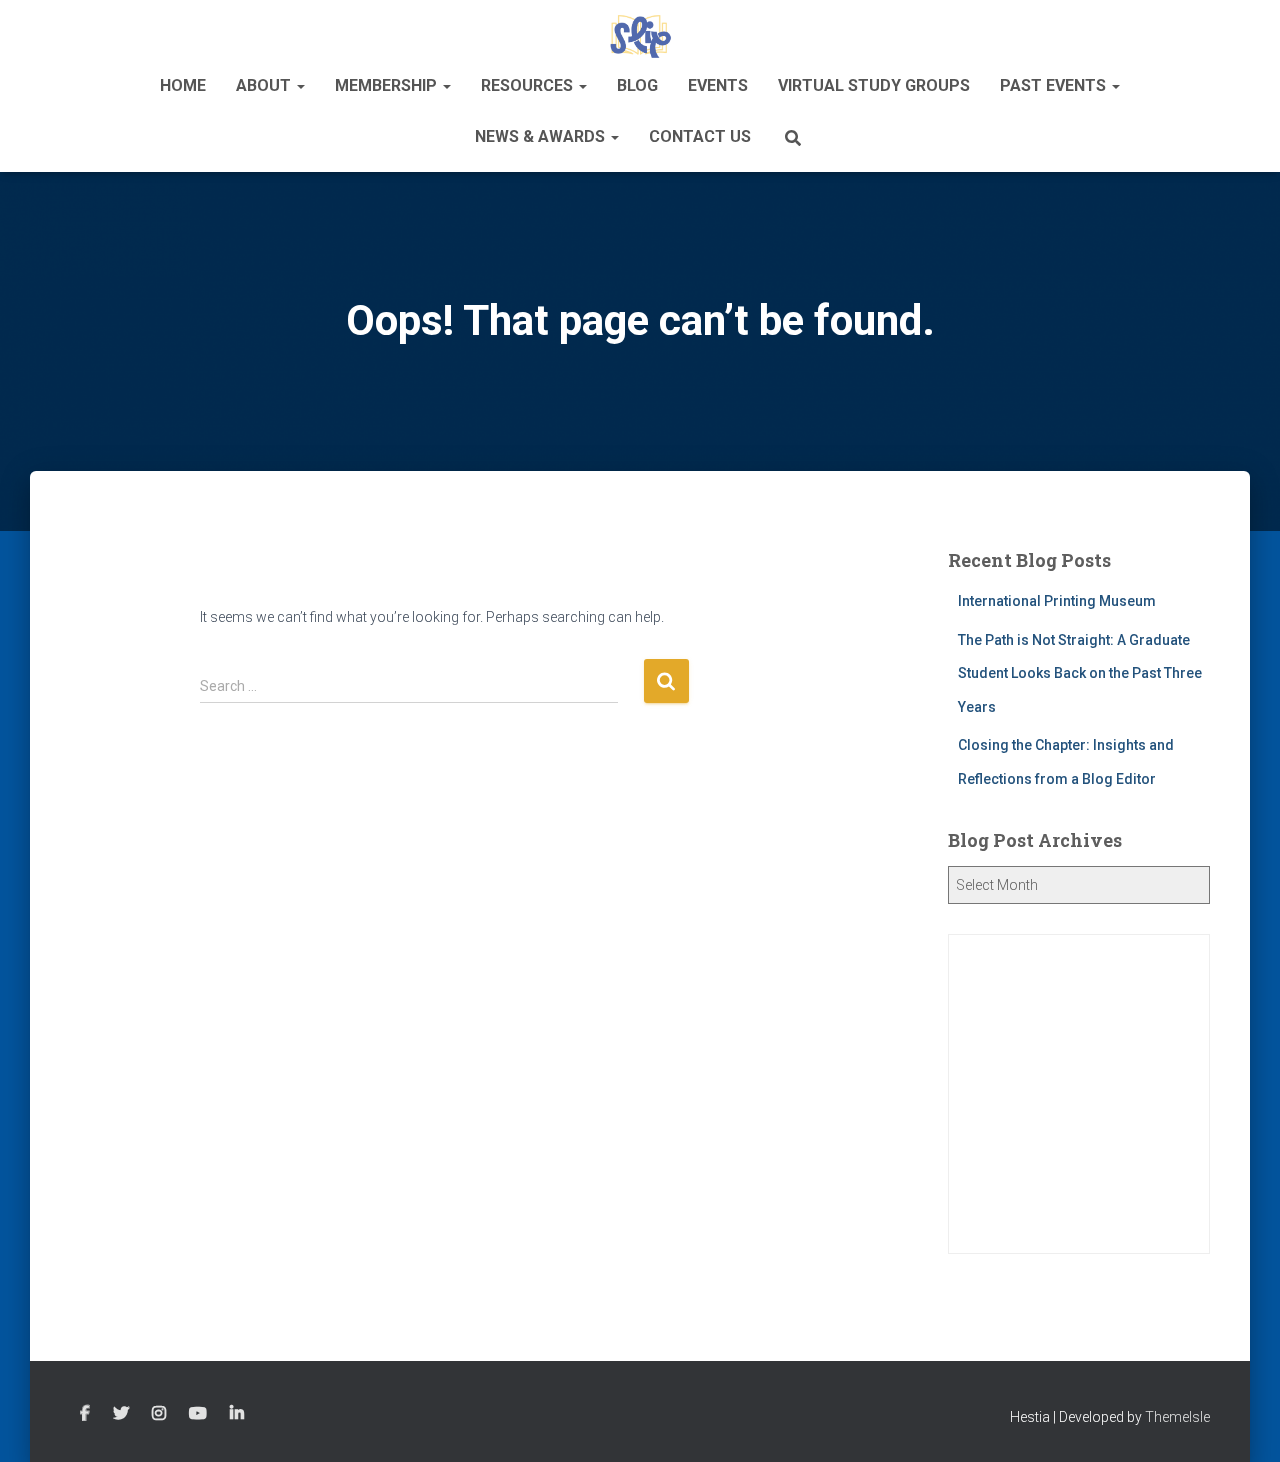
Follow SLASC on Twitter (121, 1414)
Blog (637, 85)
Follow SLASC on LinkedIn (237, 1414)
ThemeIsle (1177, 1417)
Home (183, 85)
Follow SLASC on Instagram (159, 1414)
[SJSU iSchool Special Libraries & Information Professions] (640, 35)
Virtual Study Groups (874, 85)
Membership (388, 85)
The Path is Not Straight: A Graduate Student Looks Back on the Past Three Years (1080, 673)
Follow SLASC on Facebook (85, 1414)
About (265, 85)
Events (718, 85)
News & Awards (542, 136)
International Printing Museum (1057, 601)
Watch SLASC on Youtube (198, 1414)
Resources (529, 85)
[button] (300, 85)
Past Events (1055, 85)
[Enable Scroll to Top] (1240, 1422)
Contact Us (700, 136)
